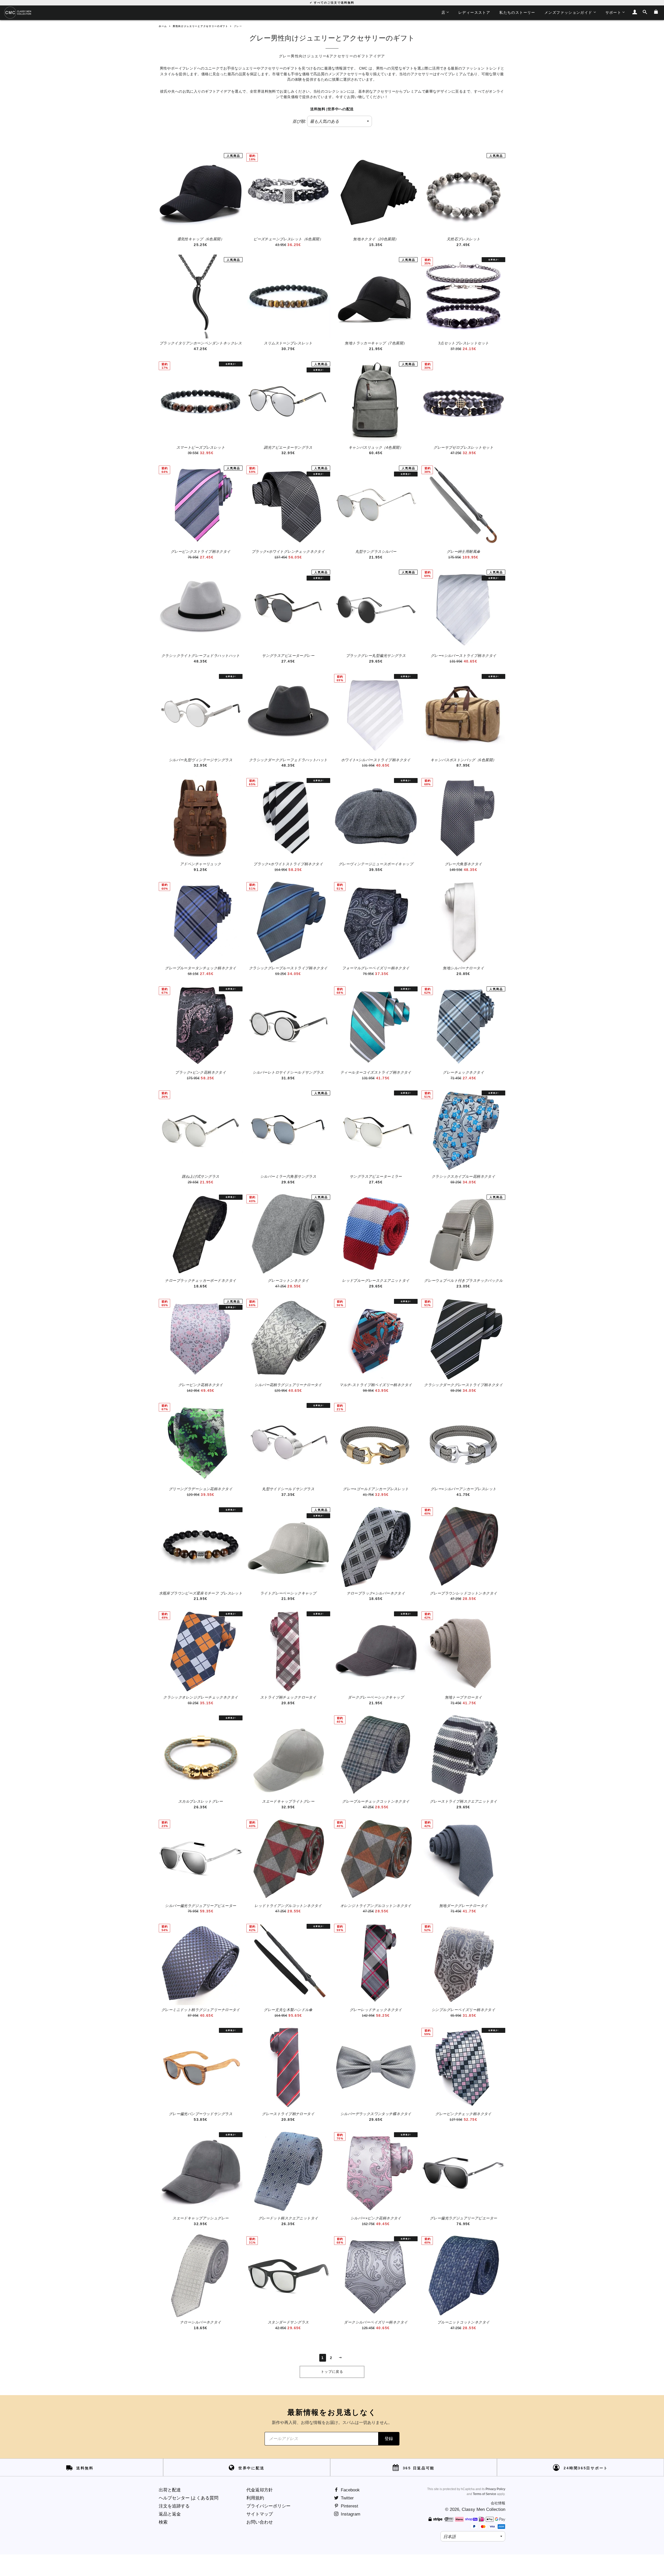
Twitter (347, 2498)
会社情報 (498, 2503)
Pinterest (349, 2506)
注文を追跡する (174, 2506)
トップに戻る (332, 2372)
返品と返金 (170, 2514)
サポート (613, 12)
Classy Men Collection (483, 2509)
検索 (163, 2522)
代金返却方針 (260, 2490)
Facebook (350, 2490)
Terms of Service (485, 2494)
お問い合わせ (260, 2522)
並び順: (299, 121)
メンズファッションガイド (568, 12)
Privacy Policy (495, 2489)
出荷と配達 (170, 2490)
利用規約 (255, 2498)
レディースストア (474, 12)
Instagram (350, 2514)
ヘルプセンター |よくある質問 (189, 2498)
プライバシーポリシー (268, 2506)
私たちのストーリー (517, 12)
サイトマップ (260, 2514)
